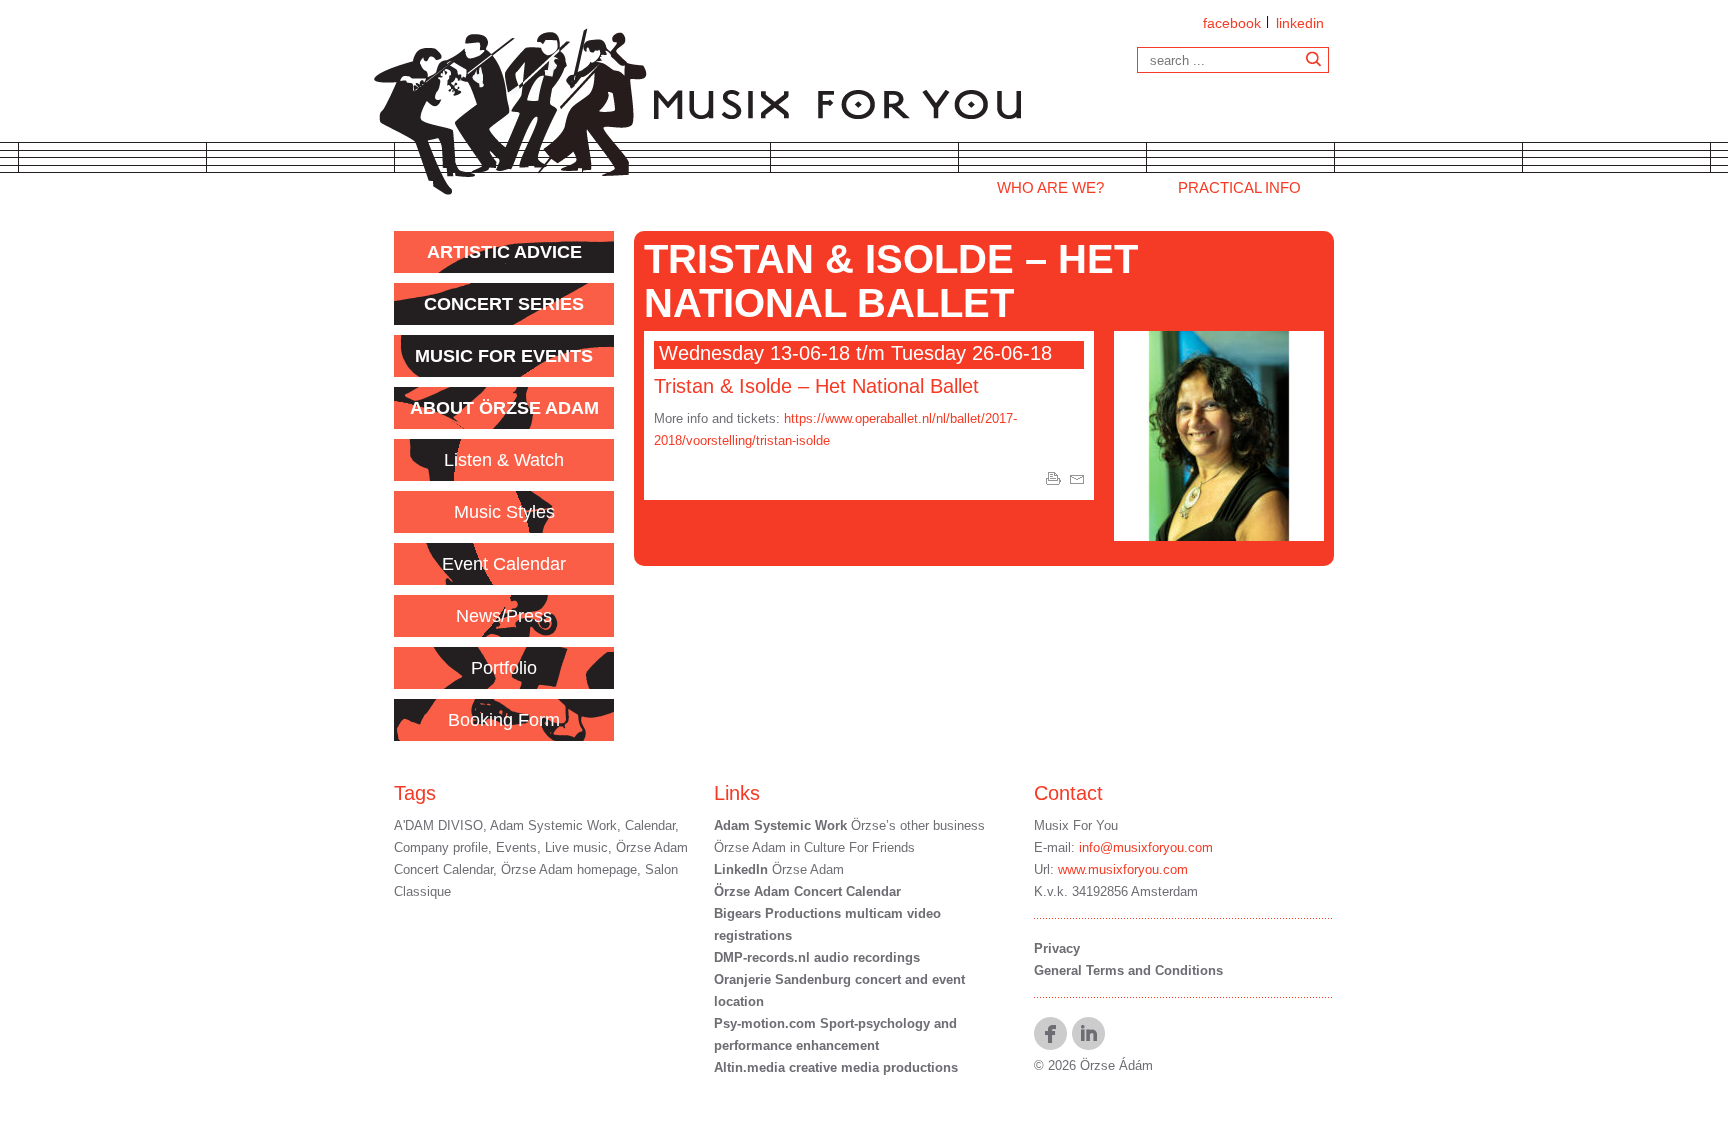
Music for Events (504, 356)
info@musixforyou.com (1146, 847)
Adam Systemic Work (553, 825)
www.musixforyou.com (1123, 869)
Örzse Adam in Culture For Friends (814, 847)
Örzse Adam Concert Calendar (807, 891)
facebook (1232, 23)
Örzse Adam (779, 869)
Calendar (650, 825)
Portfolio (504, 668)
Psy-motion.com (765, 1023)
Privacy (1057, 948)
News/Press (504, 616)
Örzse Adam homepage (569, 869)
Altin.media (749, 1067)
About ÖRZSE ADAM (504, 408)
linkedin (1300, 23)
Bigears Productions (777, 913)
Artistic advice (504, 252)
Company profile (441, 847)
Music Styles (504, 512)
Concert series (504, 304)
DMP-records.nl (762, 957)
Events (516, 847)
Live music (576, 847)
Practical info (1239, 187)
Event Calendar (504, 564)
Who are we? (1050, 187)
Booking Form (504, 720)
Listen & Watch (504, 460)
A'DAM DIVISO (438, 825)
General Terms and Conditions (1128, 970)
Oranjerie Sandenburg (784, 979)
